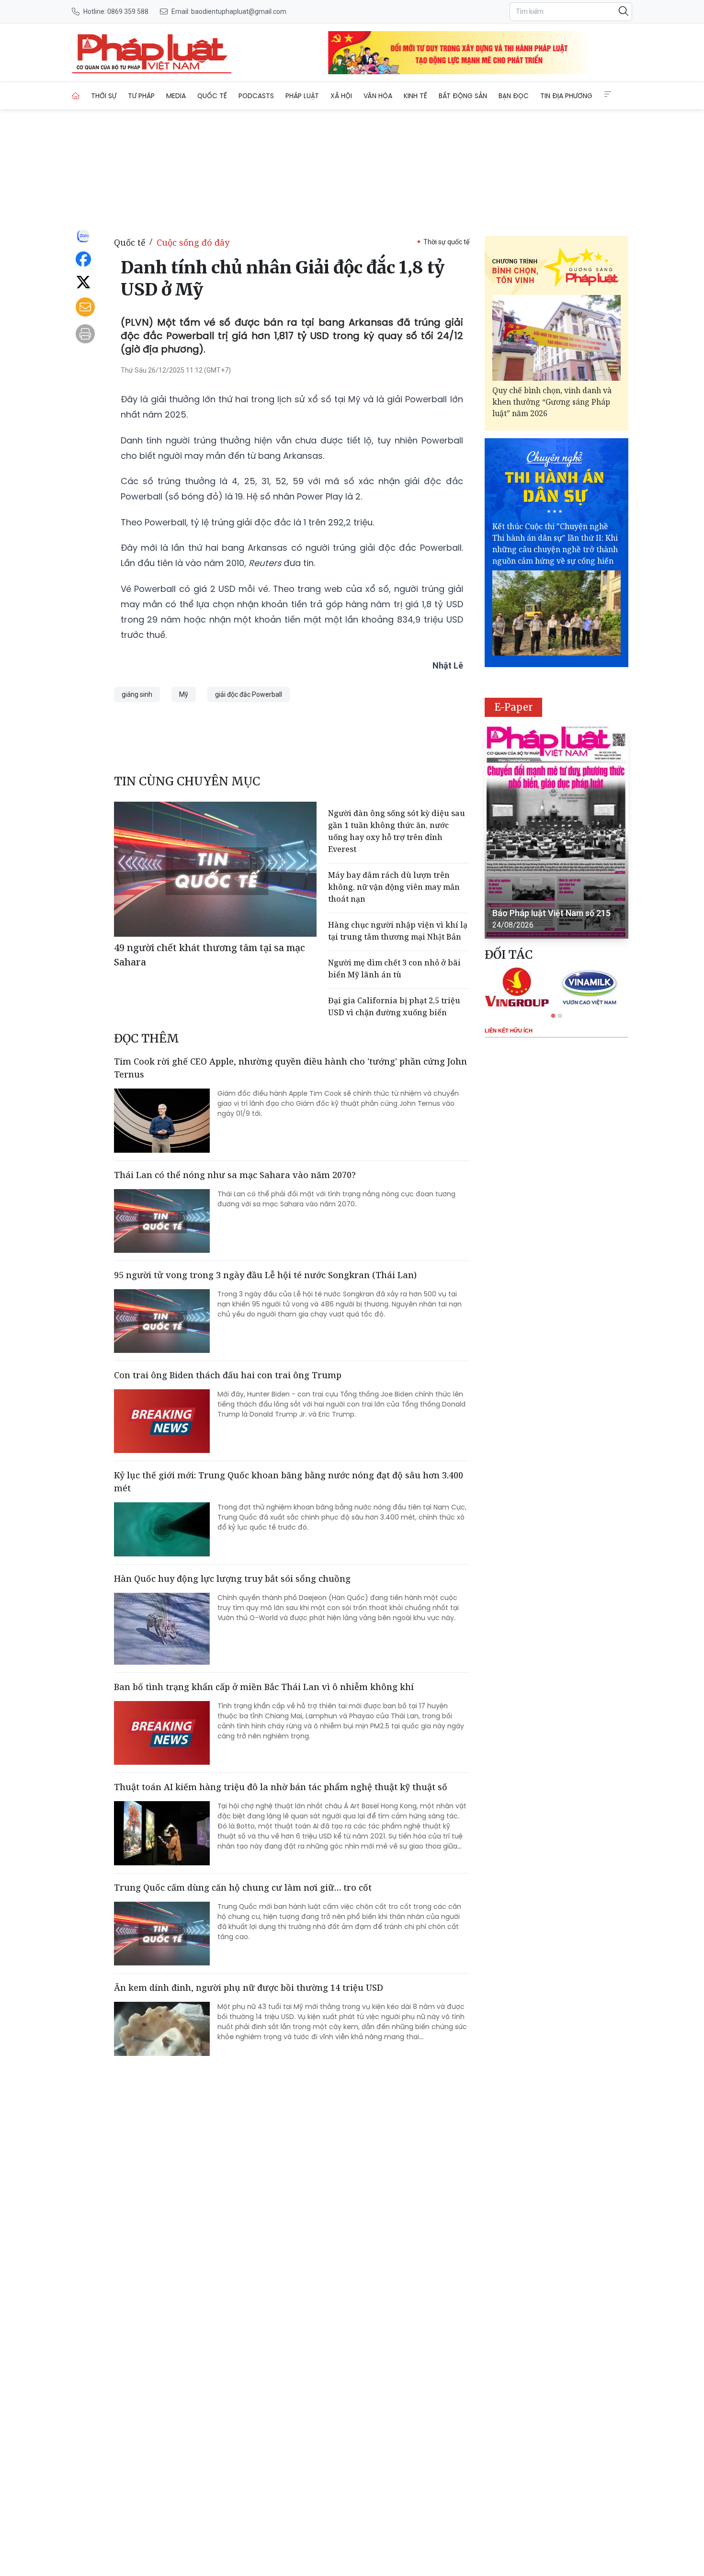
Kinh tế (415, 96)
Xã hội (341, 96)
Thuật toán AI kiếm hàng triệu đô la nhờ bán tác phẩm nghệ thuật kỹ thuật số (281, 1787)
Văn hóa (378, 96)
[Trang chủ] (76, 96)
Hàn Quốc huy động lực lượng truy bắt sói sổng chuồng (232, 1578)
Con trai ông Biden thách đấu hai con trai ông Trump (228, 1375)
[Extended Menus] (608, 94)
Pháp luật (302, 96)
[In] (85, 334)
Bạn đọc (514, 96)
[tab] (553, 1016)
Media (176, 96)
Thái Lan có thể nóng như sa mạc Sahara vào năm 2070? (235, 1175)
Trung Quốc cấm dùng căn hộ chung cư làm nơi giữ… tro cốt (243, 1887)
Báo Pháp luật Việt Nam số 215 (551, 913)
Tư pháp (141, 96)
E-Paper (514, 707)
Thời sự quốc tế (446, 242)
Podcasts (256, 96)
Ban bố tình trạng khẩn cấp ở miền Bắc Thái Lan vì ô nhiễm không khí (264, 1687)
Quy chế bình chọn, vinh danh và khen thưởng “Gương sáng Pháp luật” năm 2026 (552, 402)
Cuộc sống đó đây (193, 242)
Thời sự (104, 96)
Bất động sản (463, 96)
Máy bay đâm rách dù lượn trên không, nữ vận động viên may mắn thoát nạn (394, 887)
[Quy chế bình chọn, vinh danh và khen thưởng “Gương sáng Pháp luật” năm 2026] (556, 338)
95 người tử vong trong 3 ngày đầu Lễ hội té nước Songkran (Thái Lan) (265, 1275)
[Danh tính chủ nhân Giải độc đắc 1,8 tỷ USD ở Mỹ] (152, 53)
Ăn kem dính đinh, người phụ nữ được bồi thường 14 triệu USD (249, 1987)
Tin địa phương (566, 96)
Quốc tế (212, 96)
